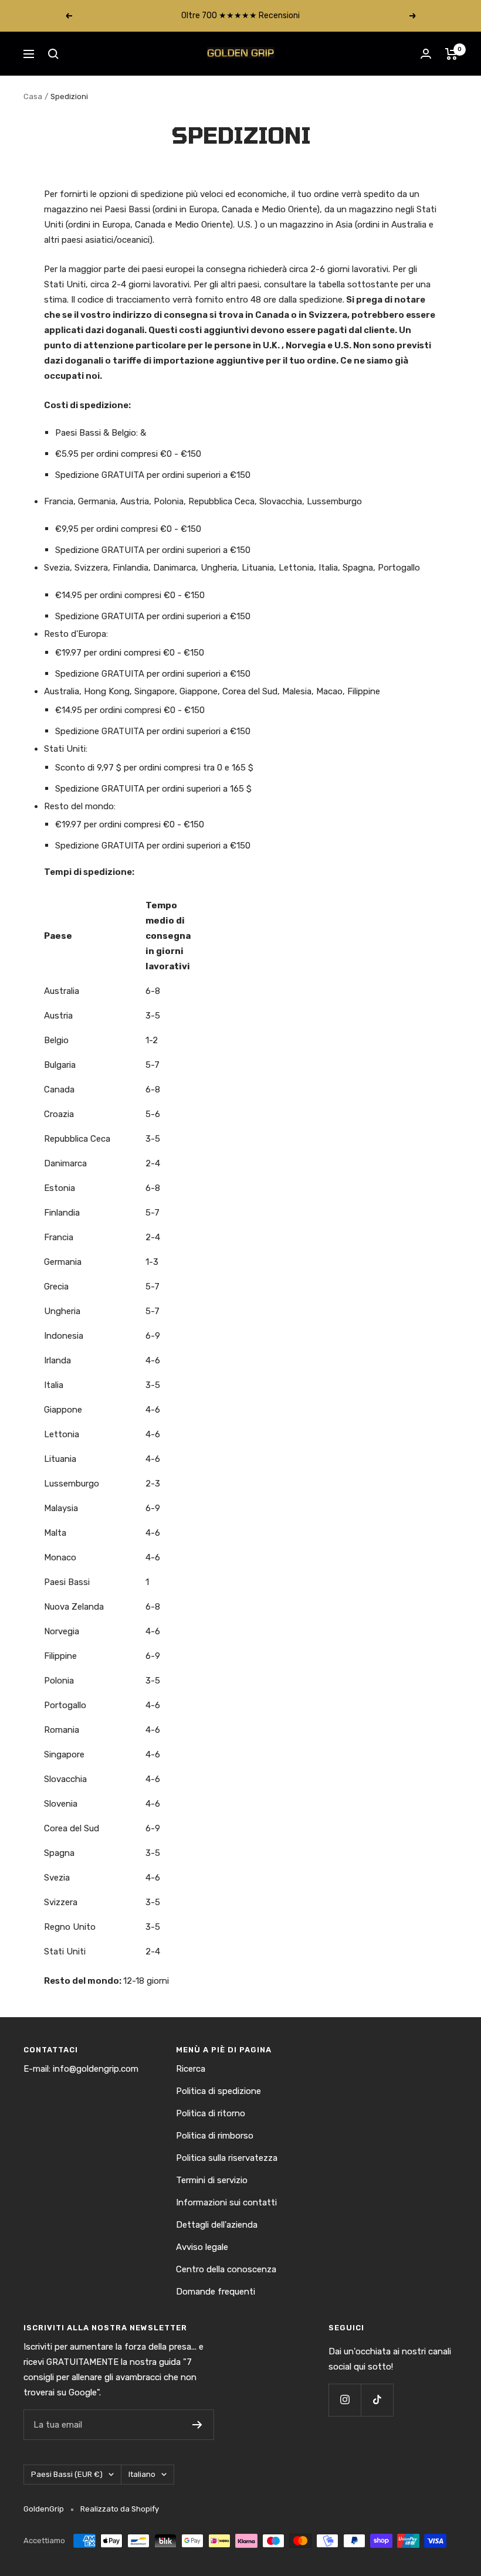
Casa (33, 96)
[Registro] (197, 2425)
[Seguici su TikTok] (377, 2400)
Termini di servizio (212, 2180)
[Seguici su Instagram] (345, 2400)
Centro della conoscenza (226, 2269)
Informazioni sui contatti (226, 2202)
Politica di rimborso (215, 2136)
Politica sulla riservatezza (227, 2158)
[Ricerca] (53, 54)
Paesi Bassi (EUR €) (67, 2474)
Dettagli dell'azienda (217, 2225)
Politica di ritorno (211, 2113)
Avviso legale (202, 2247)
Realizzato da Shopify (120, 2509)
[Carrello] (451, 54)
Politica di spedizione (219, 2091)
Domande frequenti (216, 2292)
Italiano (142, 2474)
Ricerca (191, 2069)
